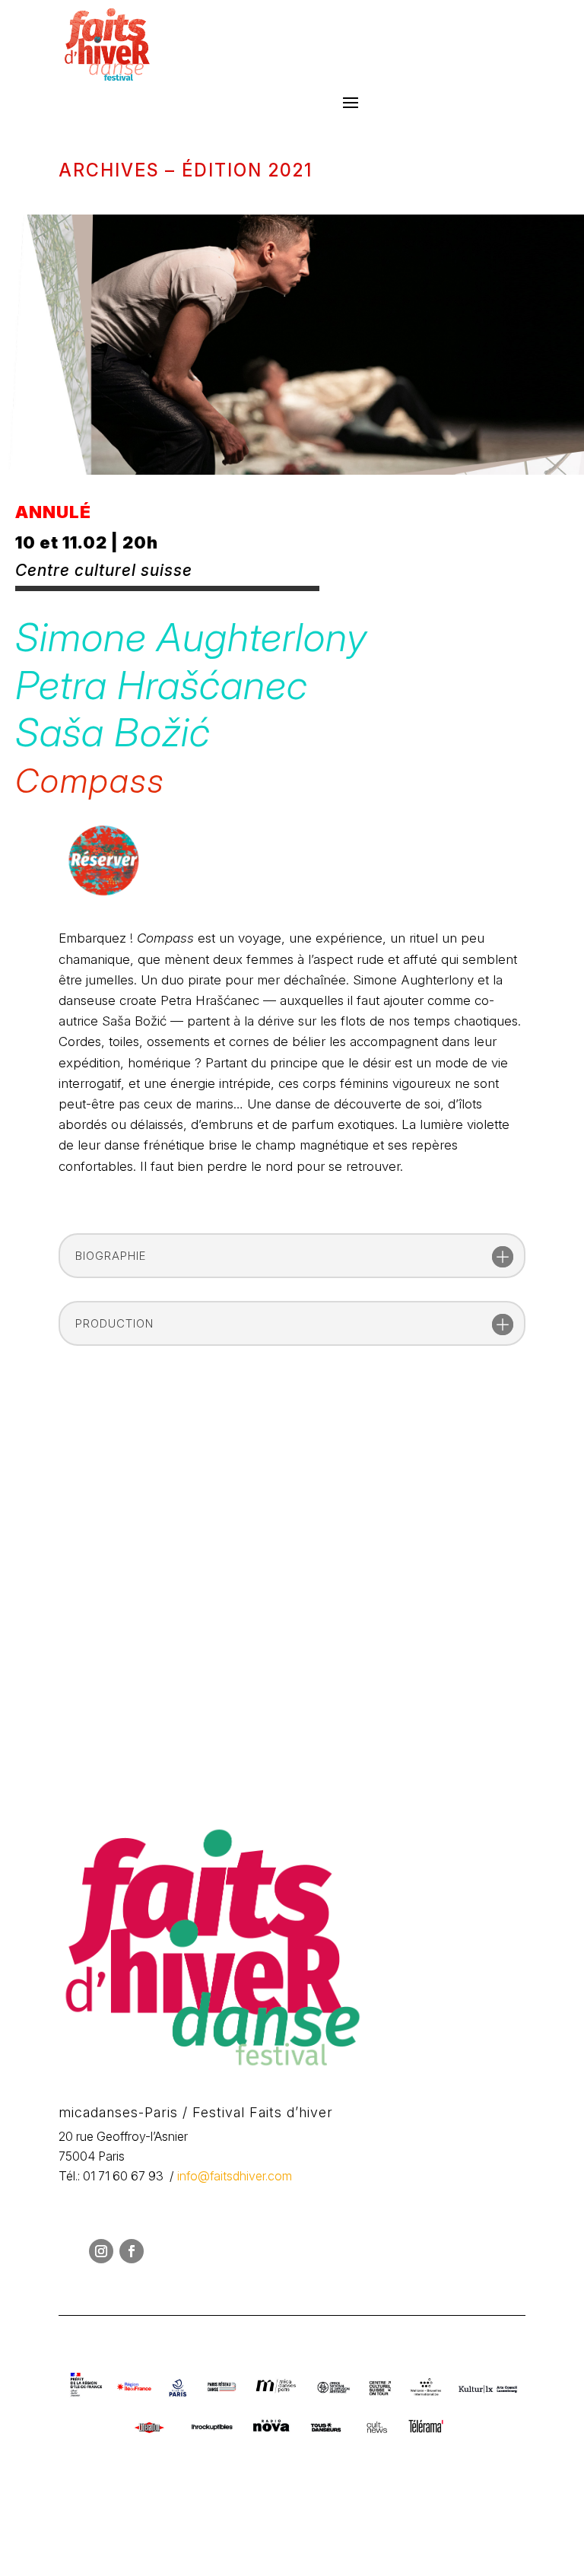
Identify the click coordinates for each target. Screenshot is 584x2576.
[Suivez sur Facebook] (132, 2251)
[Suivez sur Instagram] (101, 2251)
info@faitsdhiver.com (235, 2176)
